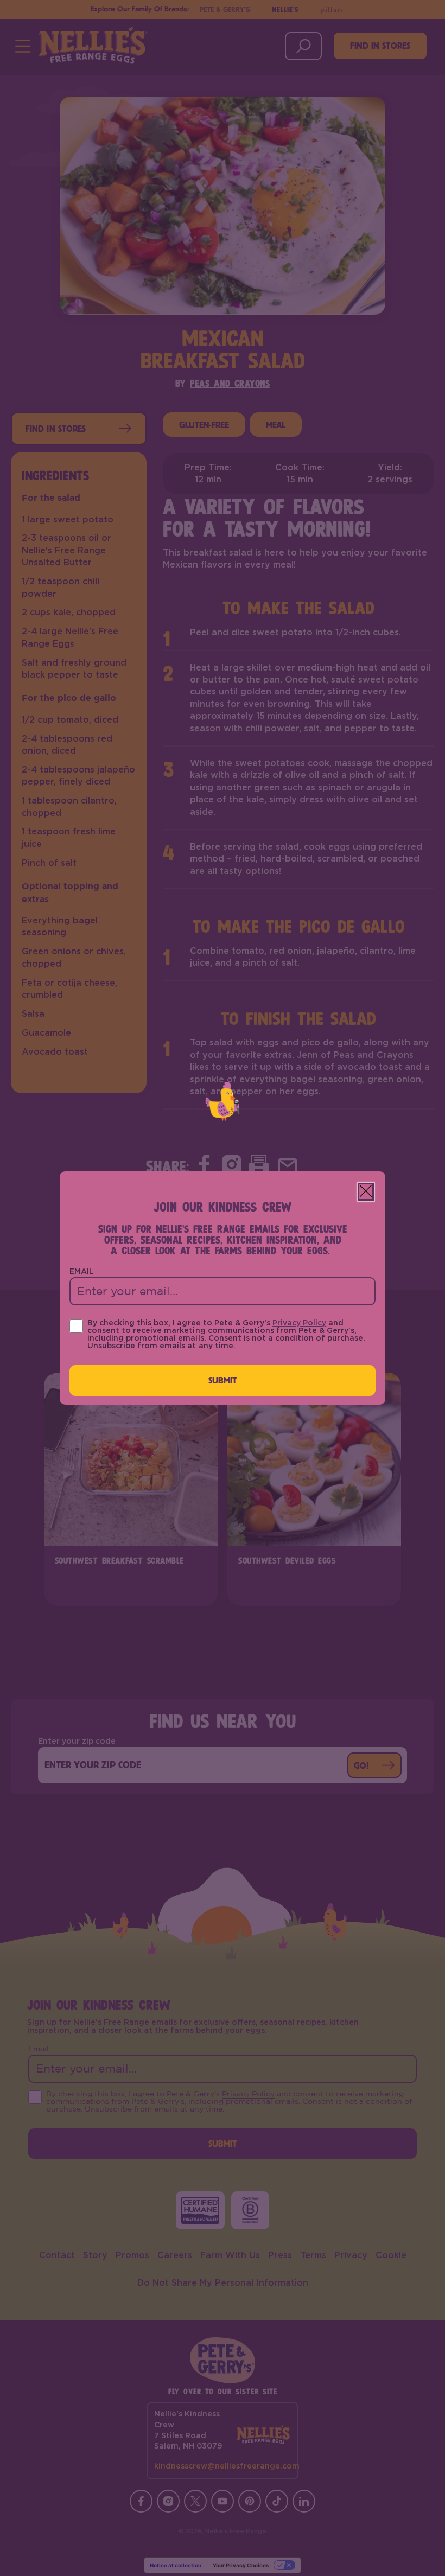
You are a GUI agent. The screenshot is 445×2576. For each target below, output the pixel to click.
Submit (223, 1380)
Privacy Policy (299, 1323)
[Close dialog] (366, 1192)
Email (82, 1272)
